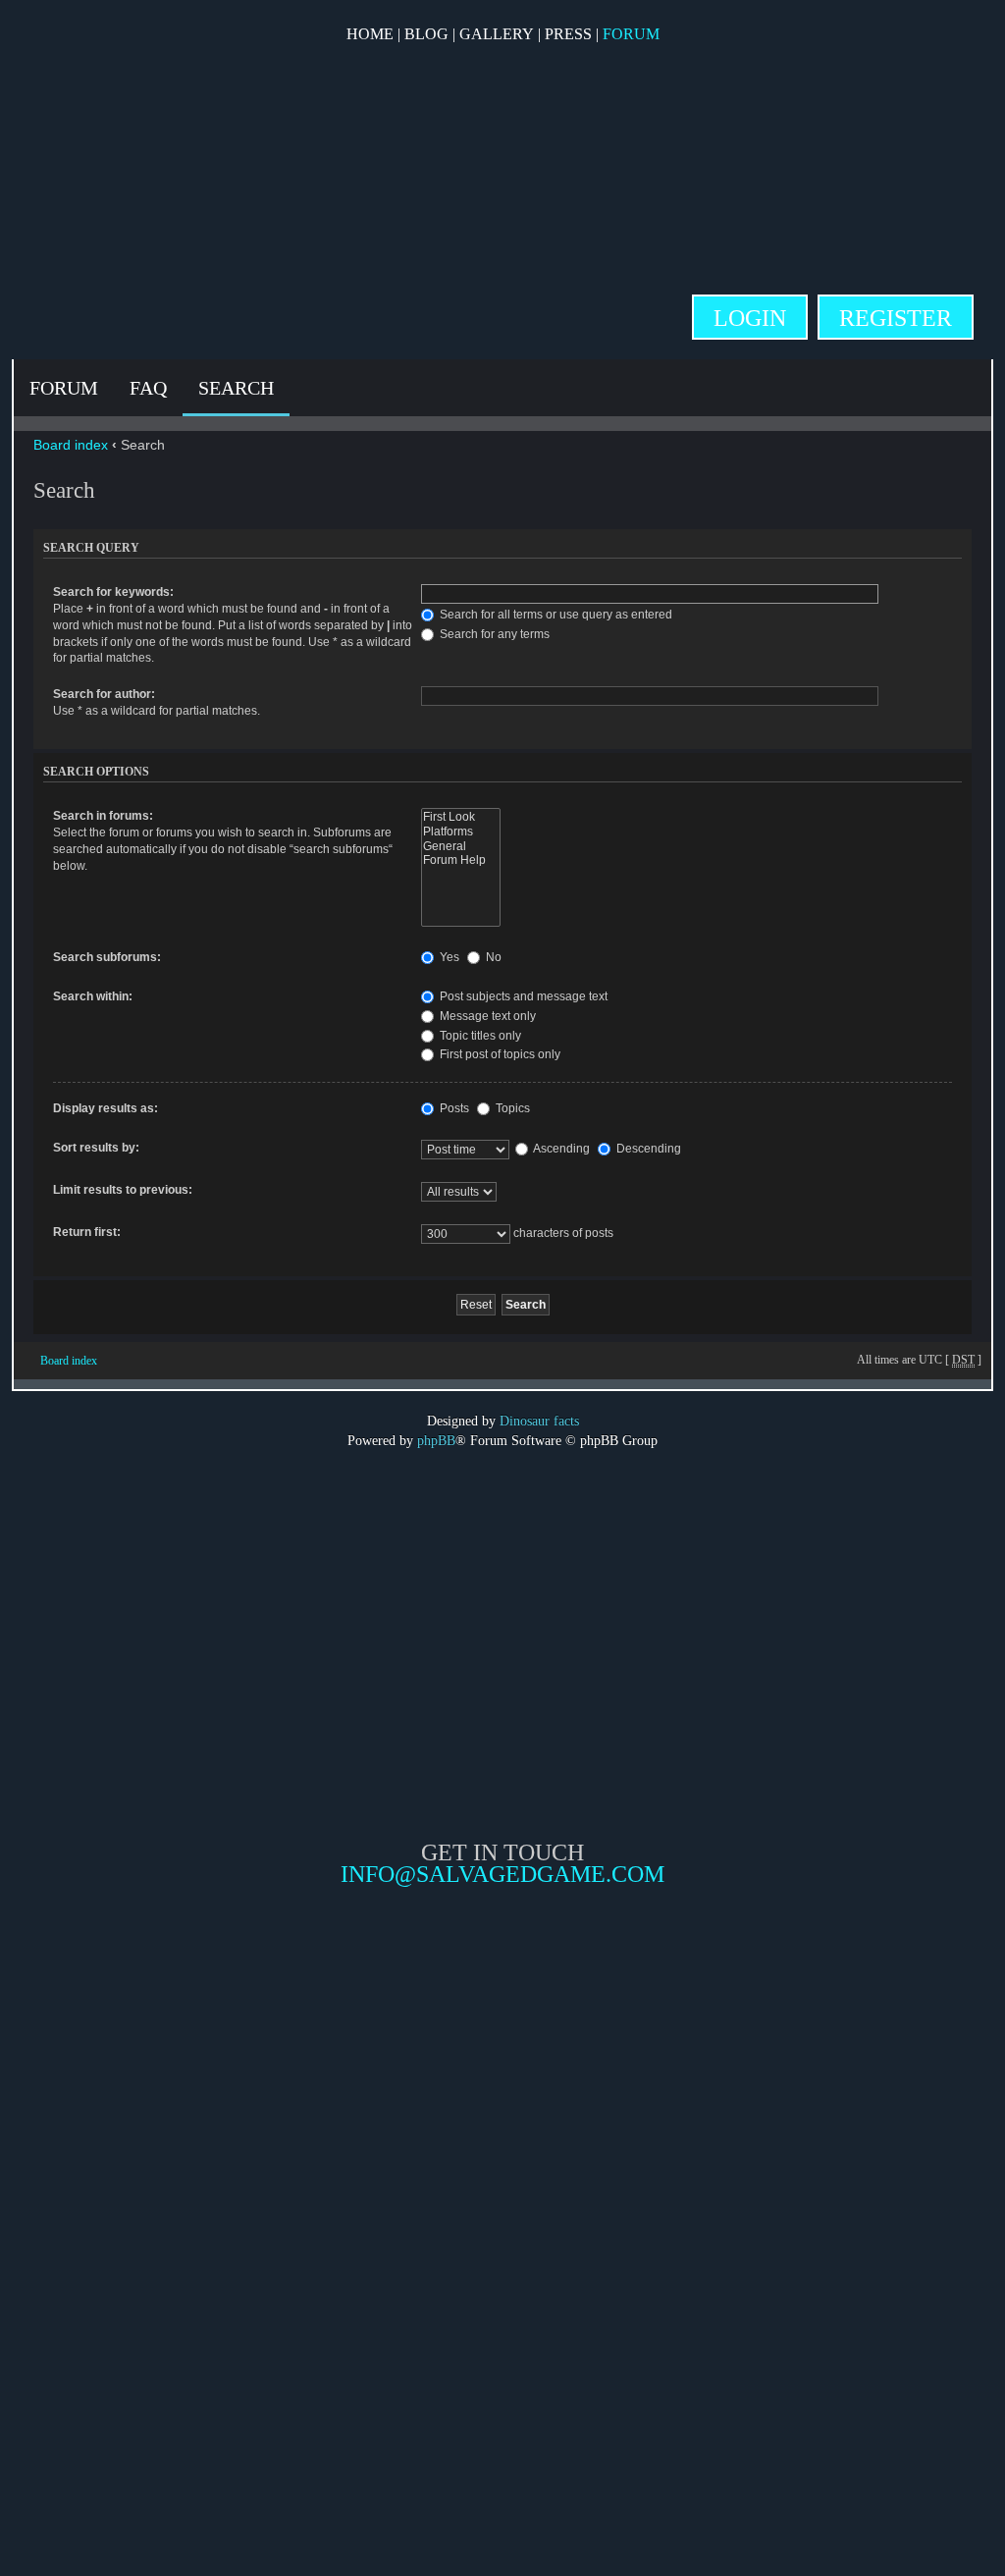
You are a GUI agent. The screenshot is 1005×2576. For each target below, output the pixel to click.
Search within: (93, 996)
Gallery (497, 34)
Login (750, 318)
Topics (511, 1108)
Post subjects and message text (522, 996)
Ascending (560, 1149)
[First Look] (460, 817)
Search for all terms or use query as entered (555, 615)
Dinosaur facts (539, 1421)
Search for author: (104, 694)
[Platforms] (460, 832)
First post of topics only (499, 1054)
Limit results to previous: (123, 1190)
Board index (71, 445)
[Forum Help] (460, 860)
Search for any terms (493, 634)
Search (236, 388)
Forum (631, 34)
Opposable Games (502, 2051)
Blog (426, 34)
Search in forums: (103, 816)
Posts (453, 1108)
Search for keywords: (113, 592)
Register (896, 318)
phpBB (436, 1440)
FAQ (148, 388)
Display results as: (106, 1108)
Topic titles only (479, 1036)
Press (568, 34)
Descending (647, 1149)
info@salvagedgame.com (502, 1874)
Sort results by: (96, 1148)
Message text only (486, 1016)
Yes (448, 957)
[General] (460, 847)
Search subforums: (107, 957)
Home (370, 34)
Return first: (87, 1232)
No (492, 957)
